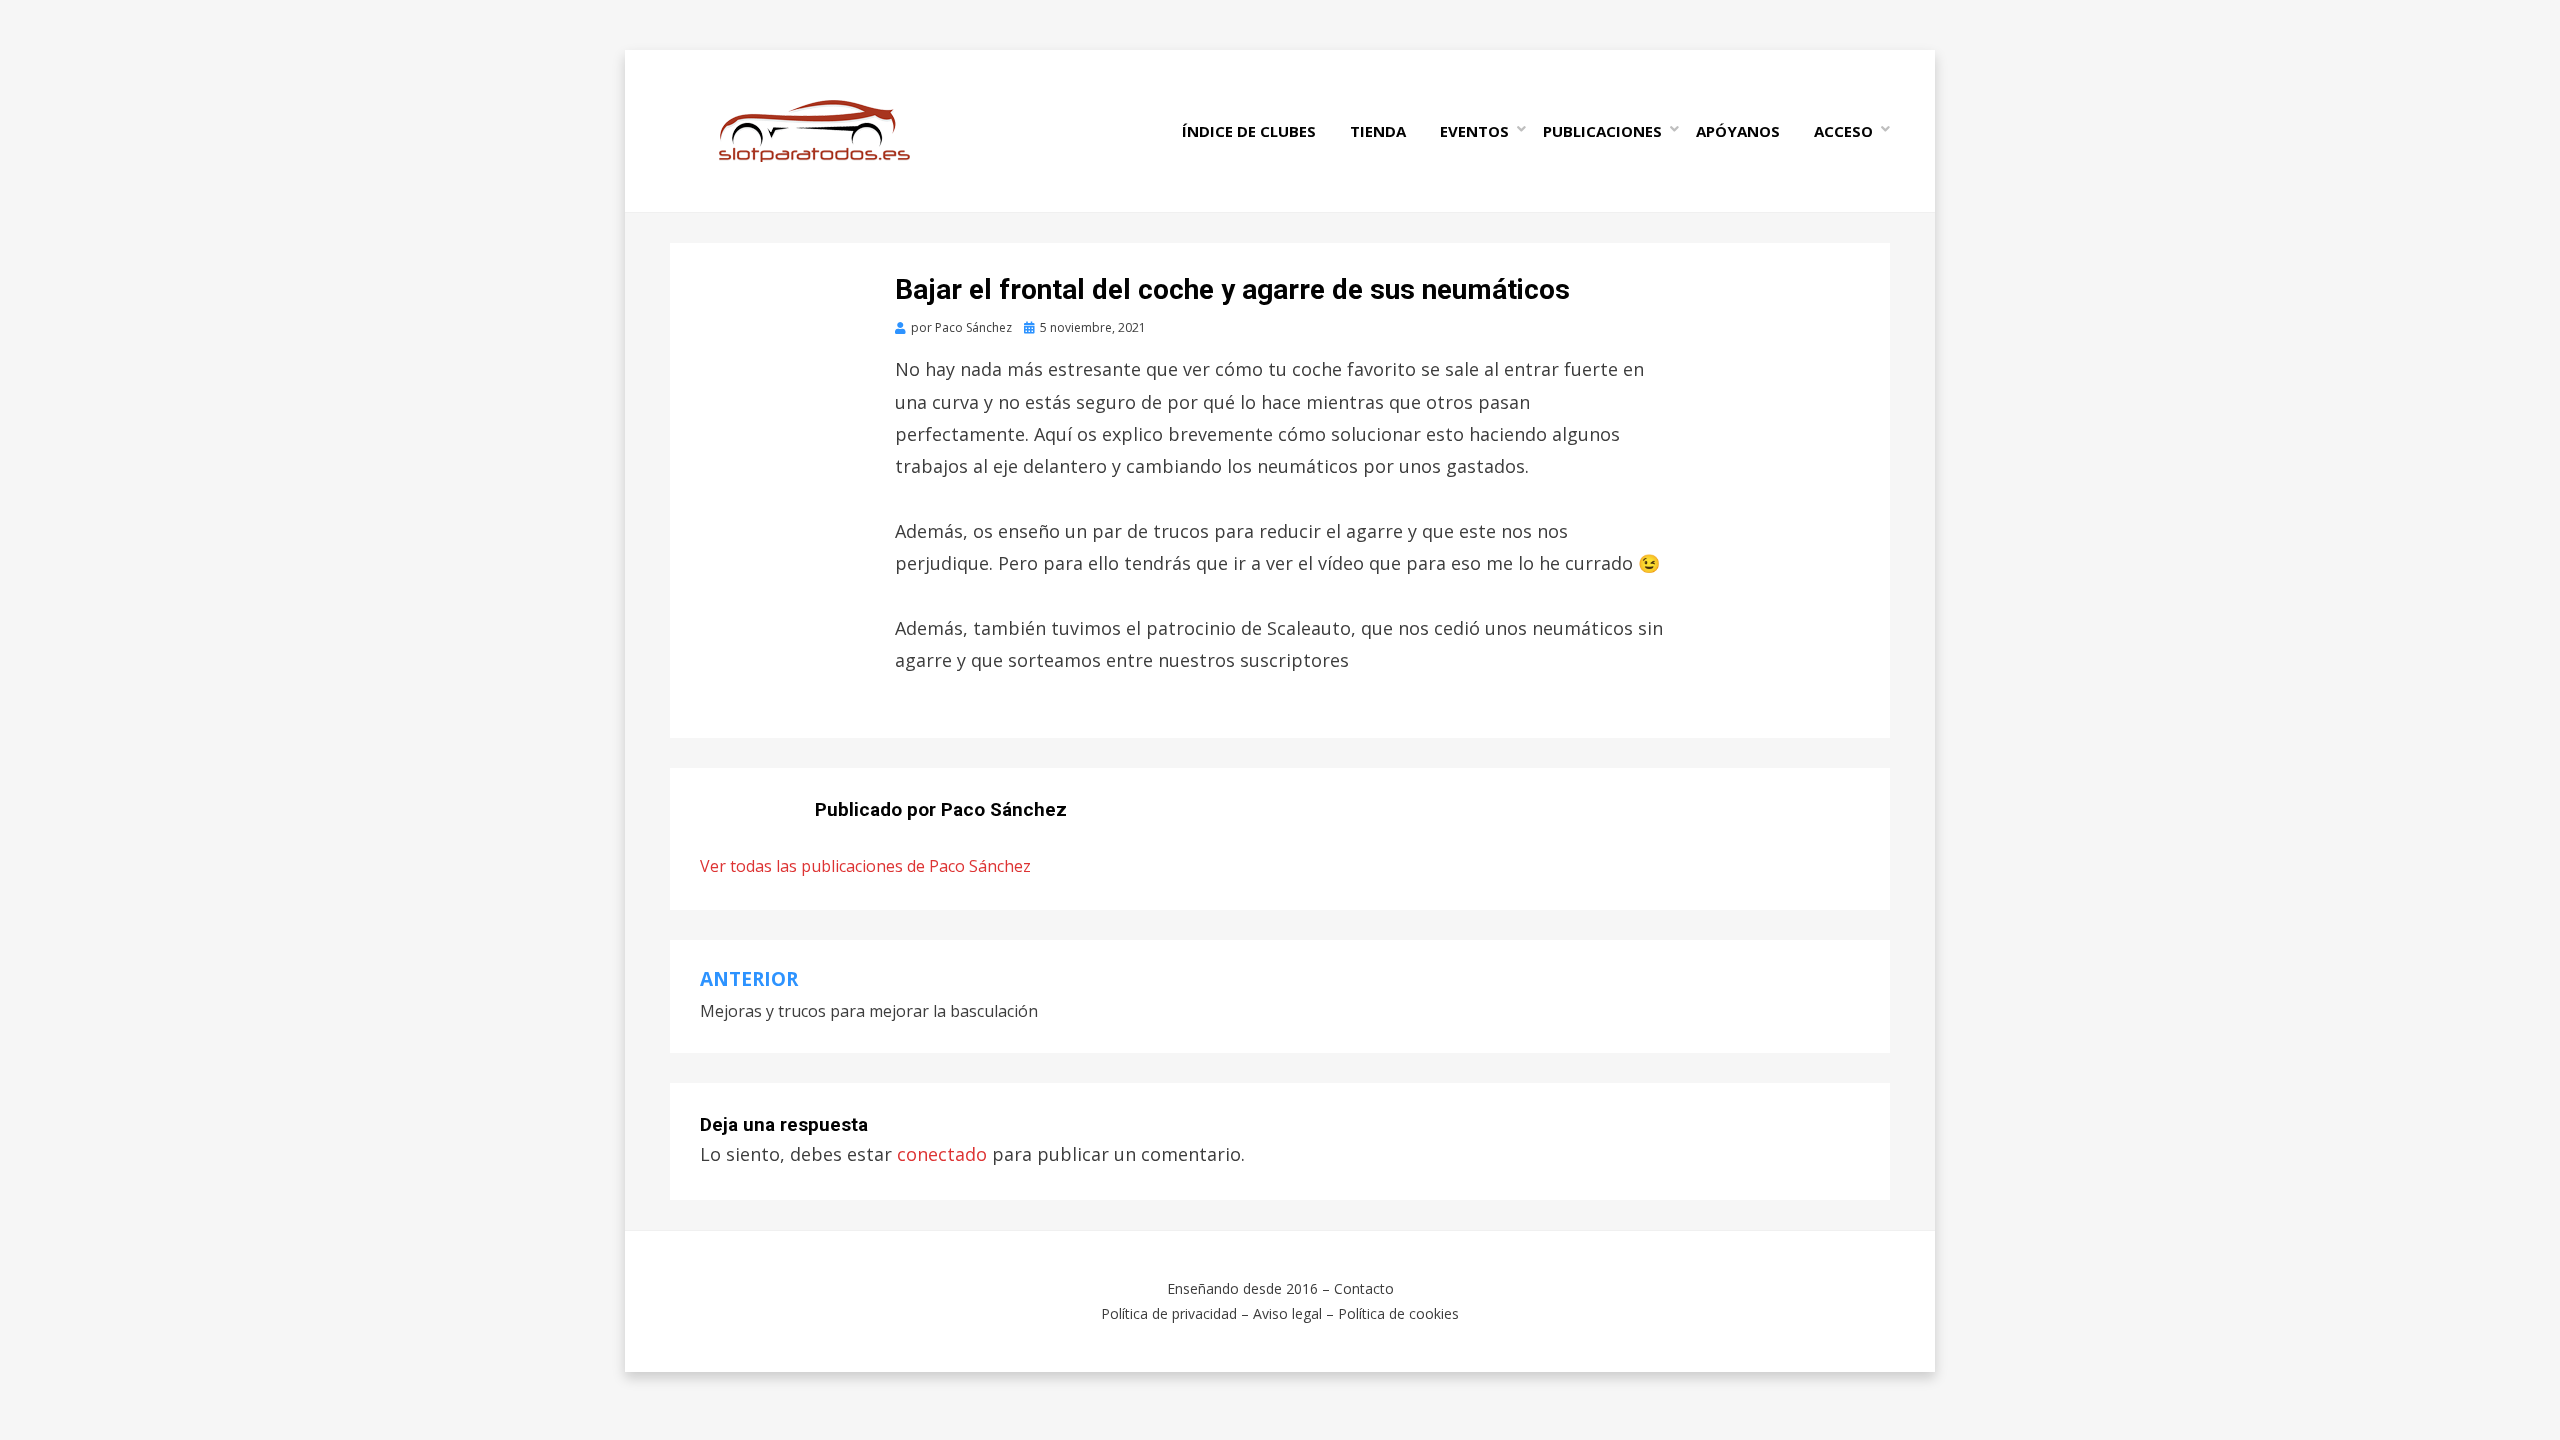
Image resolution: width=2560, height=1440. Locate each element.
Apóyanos (1738, 131)
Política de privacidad (1169, 1313)
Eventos (1474, 131)
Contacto (1364, 1288)
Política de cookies (1398, 1313)
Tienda (1378, 131)
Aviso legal (1287, 1313)
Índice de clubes (1249, 131)
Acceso (1843, 131)
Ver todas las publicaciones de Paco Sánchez (865, 866)
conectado (942, 1154)
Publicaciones (1602, 131)
